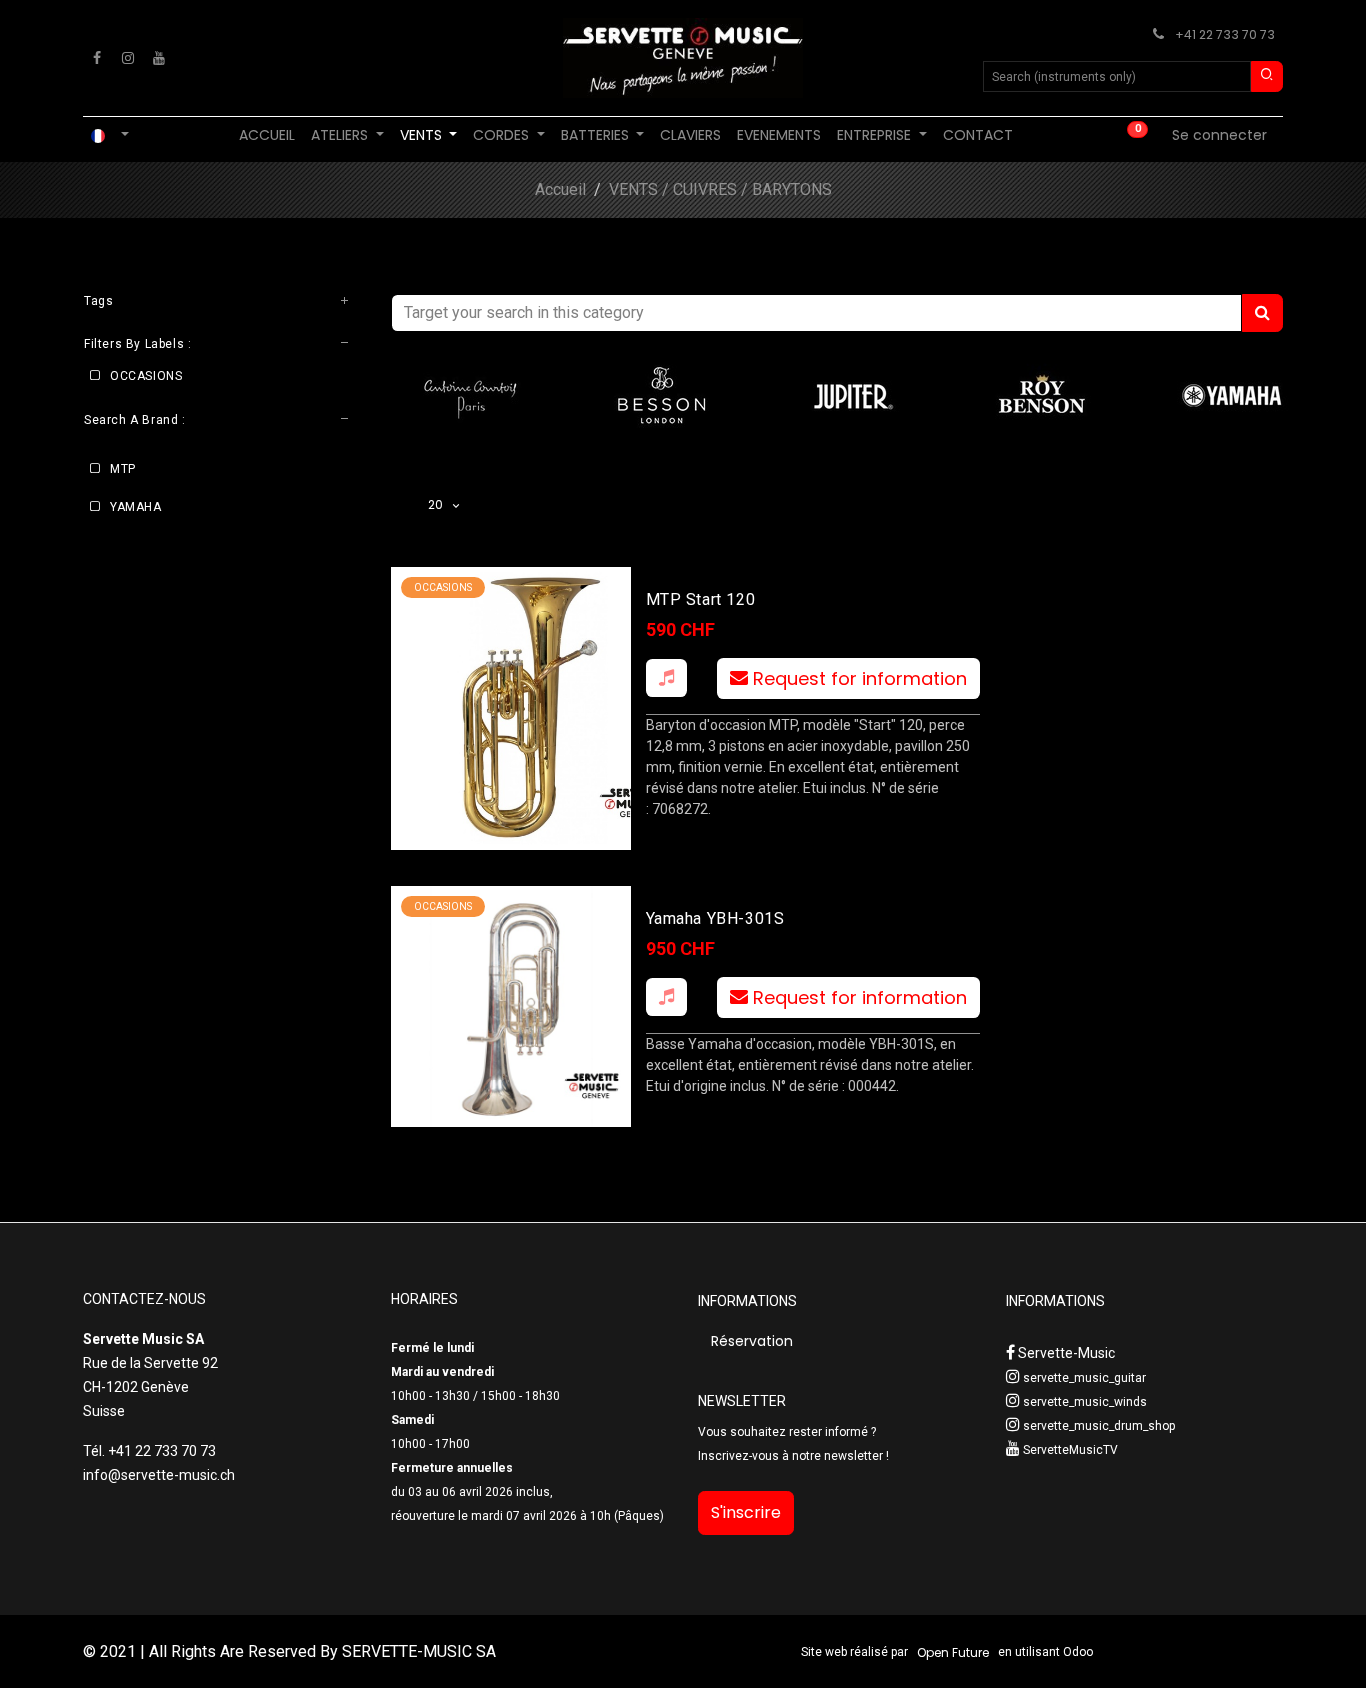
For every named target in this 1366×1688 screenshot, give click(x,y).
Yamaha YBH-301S (715, 918)
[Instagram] (128, 58)
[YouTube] (159, 58)
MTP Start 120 (701, 599)
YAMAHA (136, 507)
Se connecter (1219, 135)
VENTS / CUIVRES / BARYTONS (720, 189)
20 (438, 504)
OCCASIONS (146, 377)
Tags (98, 301)
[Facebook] (97, 58)
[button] (666, 678)
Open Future (953, 1652)
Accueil (560, 189)
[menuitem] (267, 135)
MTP (123, 469)
